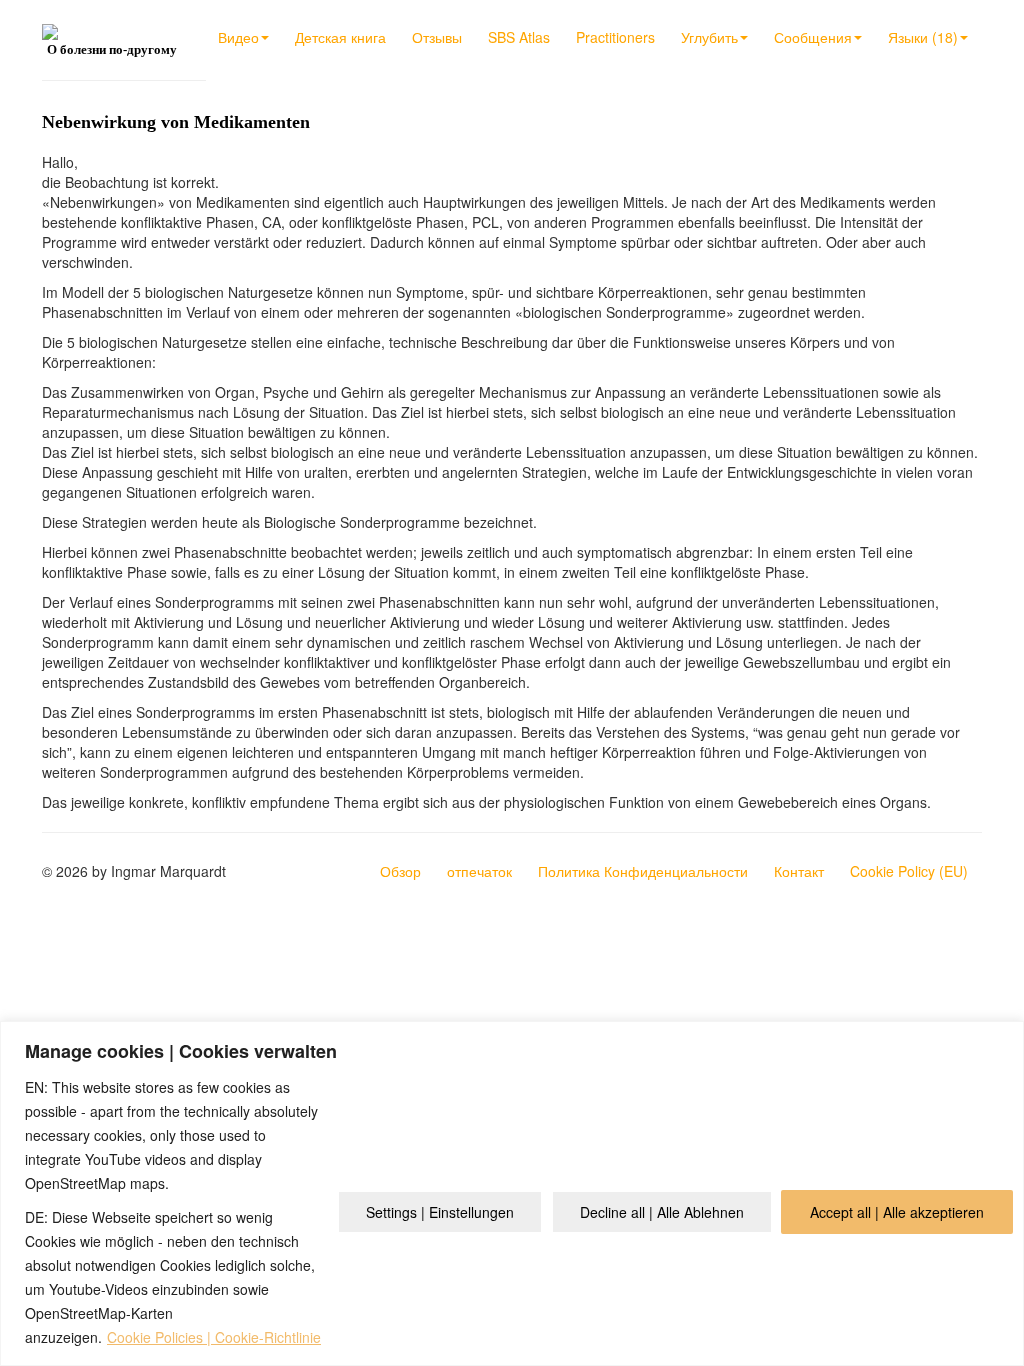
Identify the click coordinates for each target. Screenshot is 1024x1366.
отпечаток (479, 871)
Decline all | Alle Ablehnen (662, 1212)
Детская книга (340, 37)
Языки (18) (923, 37)
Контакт (799, 871)
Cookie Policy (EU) (909, 871)
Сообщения (813, 37)
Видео (238, 37)
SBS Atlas (519, 37)
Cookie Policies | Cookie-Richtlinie (214, 1337)
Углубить (709, 37)
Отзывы (437, 37)
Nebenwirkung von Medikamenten (176, 122)
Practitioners (615, 37)
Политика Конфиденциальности (643, 871)
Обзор (400, 871)
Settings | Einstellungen (440, 1212)
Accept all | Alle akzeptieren (897, 1212)
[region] (512, 1193)
